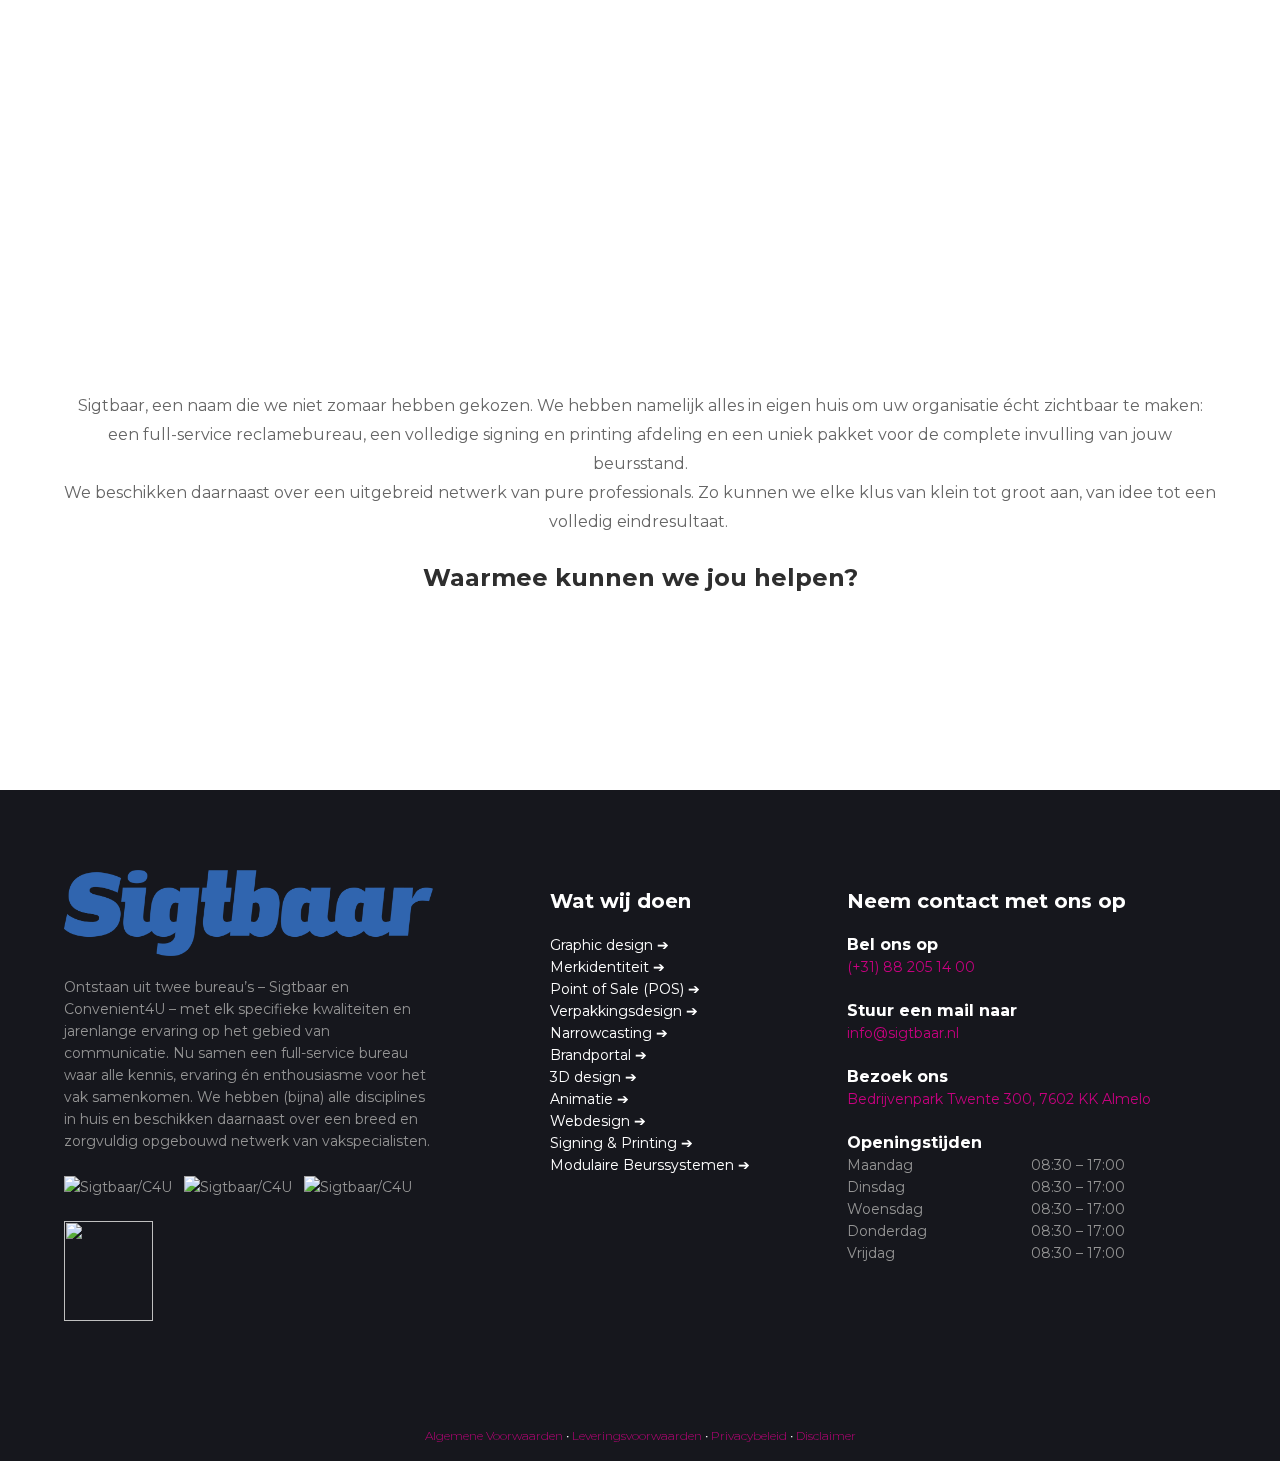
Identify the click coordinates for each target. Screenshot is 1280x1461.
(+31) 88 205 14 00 (911, 967)
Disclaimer (826, 1435)
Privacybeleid (749, 1435)
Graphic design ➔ (609, 945)
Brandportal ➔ (598, 1055)
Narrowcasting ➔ (609, 1033)
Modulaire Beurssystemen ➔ (650, 1165)
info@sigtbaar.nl (903, 1033)
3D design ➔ (593, 1077)
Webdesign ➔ (598, 1121)
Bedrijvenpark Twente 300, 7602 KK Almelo (999, 1099)
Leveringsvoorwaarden (637, 1435)
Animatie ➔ (589, 1099)
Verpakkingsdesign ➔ (624, 1011)
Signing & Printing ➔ (621, 1143)
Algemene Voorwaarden (494, 1435)
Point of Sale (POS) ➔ (625, 989)
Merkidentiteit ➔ (607, 967)
